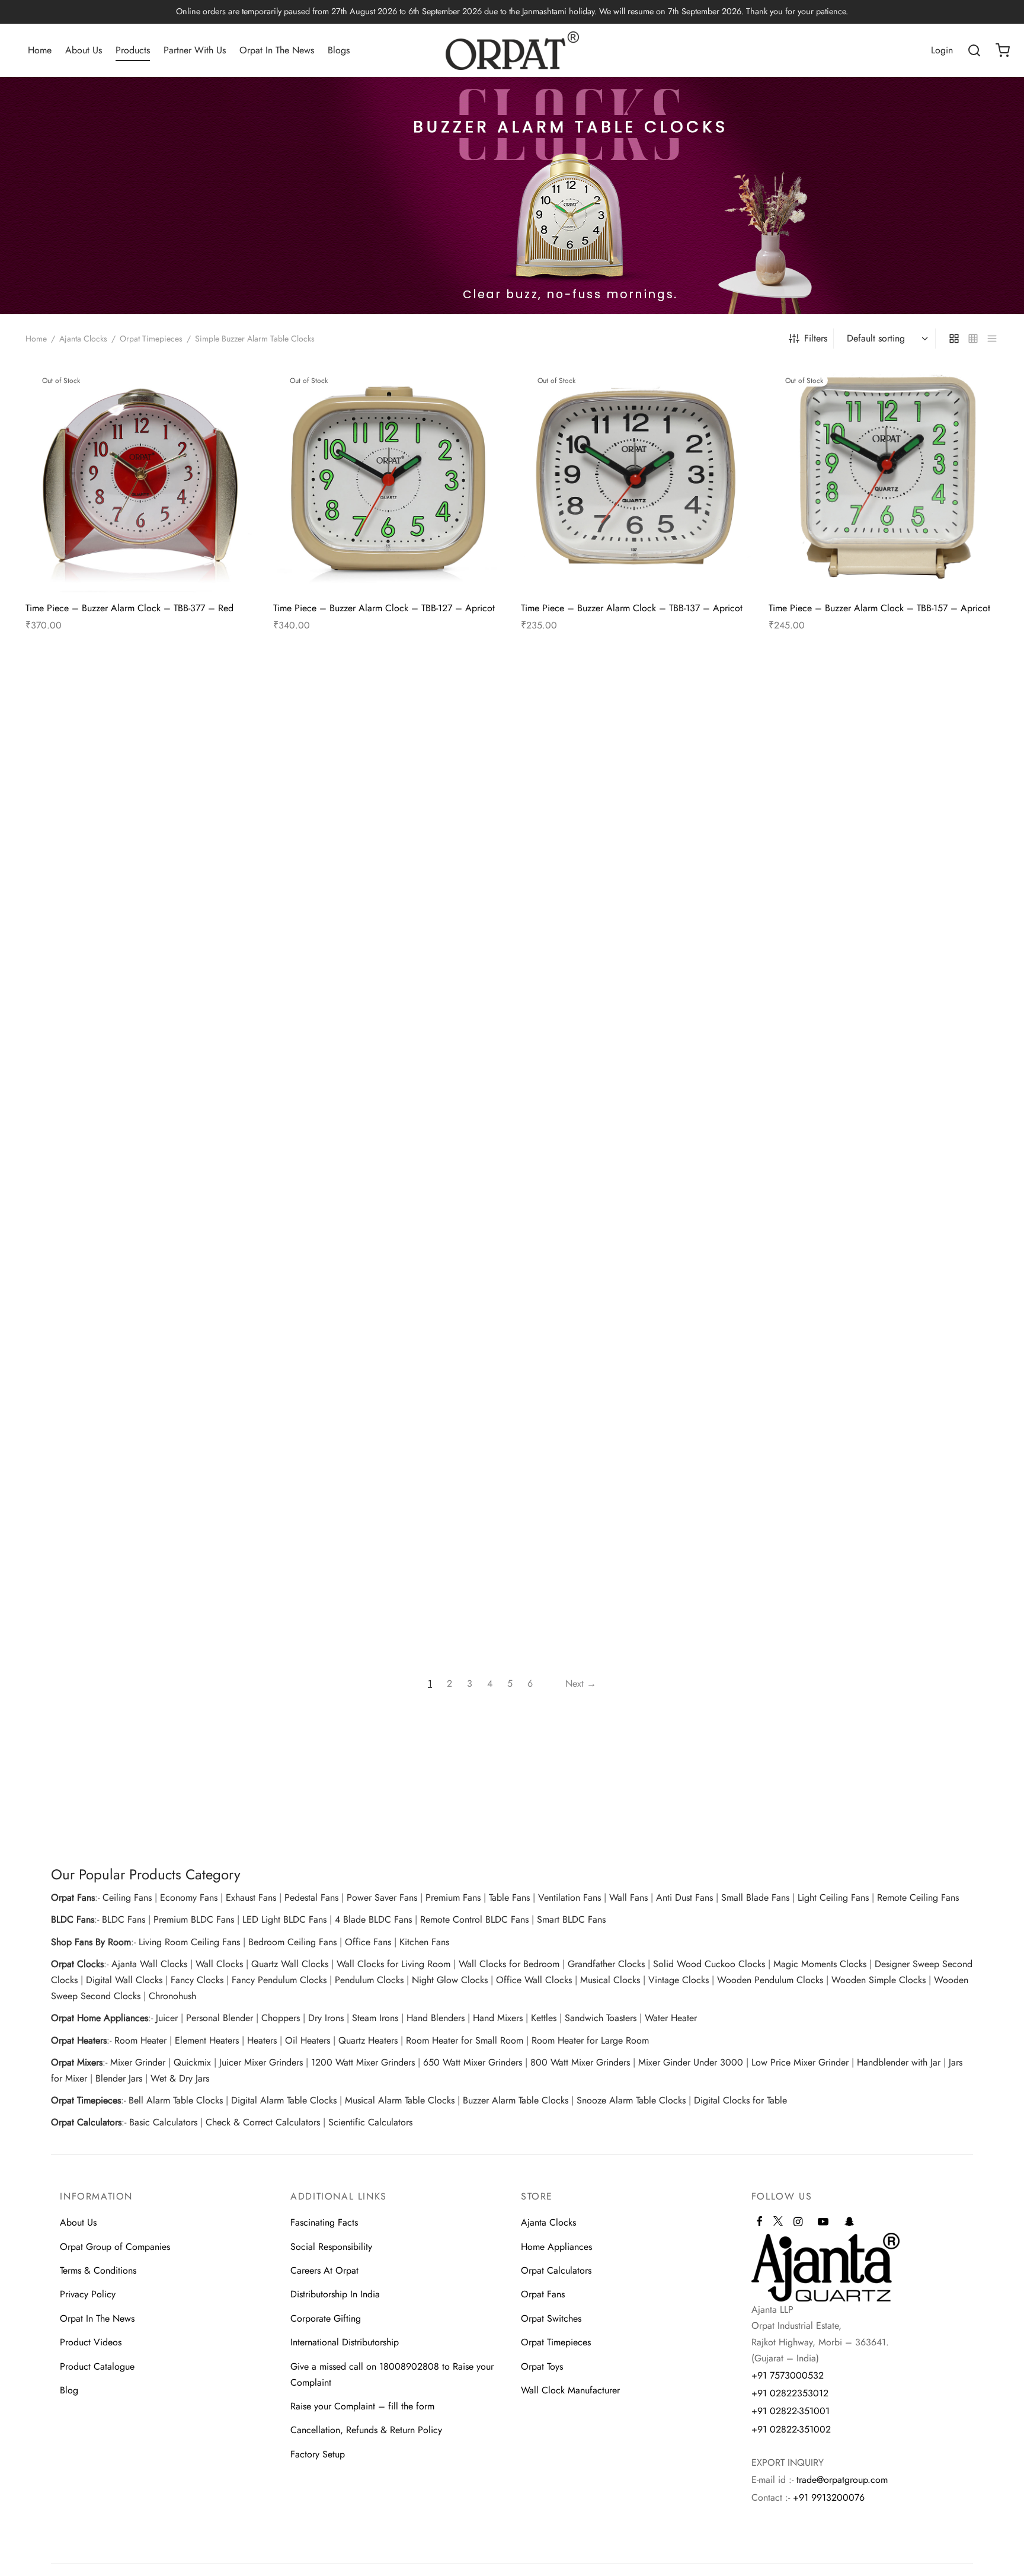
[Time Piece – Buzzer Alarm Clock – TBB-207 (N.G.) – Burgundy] (636, 795)
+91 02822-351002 (791, 2429)
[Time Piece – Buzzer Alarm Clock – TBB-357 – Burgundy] (636, 1094)
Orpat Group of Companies (115, 2247)
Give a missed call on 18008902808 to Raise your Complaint (392, 2374)
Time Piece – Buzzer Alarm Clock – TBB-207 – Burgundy (121, 930)
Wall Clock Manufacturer (570, 2390)
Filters (816, 338)
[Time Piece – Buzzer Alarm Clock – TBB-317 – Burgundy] (884, 795)
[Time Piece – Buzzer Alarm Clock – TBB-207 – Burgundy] (140, 795)
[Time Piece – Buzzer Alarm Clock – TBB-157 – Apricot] (884, 478)
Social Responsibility (331, 2247)
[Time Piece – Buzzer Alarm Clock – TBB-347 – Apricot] (388, 1094)
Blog (69, 2390)
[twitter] (778, 2226)
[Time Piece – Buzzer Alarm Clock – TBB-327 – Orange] (140, 1094)
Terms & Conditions (98, 2270)
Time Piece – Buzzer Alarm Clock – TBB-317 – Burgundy (883, 925)
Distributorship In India (335, 2294)
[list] (992, 339)
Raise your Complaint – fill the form (362, 2406)
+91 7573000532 (788, 2375)
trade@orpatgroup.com (842, 2480)
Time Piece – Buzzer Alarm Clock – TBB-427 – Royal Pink (876, 1528)
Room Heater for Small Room (465, 2040)
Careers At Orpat (324, 2270)
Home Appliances (556, 2247)
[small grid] (973, 339)
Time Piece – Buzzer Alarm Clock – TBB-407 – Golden (880, 1224)
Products (133, 50)
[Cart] (1003, 50)
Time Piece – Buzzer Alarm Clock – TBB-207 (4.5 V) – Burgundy (385, 930)
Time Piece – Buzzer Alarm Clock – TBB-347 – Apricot (385, 1224)
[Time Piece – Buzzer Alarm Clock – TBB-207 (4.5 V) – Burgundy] (388, 795)
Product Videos (91, 2342)
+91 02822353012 (790, 2393)
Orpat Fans (543, 2294)
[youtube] (823, 2223)
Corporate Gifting (326, 2318)
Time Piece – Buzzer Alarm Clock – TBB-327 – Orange (137, 1224)
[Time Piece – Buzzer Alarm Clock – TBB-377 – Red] (140, 478)
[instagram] (798, 2223)
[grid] (954, 339)
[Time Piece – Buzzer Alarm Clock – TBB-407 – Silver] (140, 1393)
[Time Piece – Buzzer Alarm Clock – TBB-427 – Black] (388, 1393)
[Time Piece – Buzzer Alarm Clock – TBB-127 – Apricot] (388, 478)
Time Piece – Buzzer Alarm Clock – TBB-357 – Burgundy (616, 1230)
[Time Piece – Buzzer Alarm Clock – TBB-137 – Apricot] (636, 478)
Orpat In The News (277, 50)
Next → (581, 1683)
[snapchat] (849, 2223)
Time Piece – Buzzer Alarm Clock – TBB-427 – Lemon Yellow (631, 1528)
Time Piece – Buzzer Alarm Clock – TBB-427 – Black (380, 1523)
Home (40, 50)
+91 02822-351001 (791, 2411)
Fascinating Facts (324, 2222)
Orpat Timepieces (151, 339)
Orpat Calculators (556, 2270)
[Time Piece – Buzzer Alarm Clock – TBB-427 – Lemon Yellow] (636, 1393)
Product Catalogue (97, 2366)
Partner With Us (195, 50)
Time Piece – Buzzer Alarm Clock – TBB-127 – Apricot (384, 608)
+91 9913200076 (829, 2497)
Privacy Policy (88, 2294)
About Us (84, 50)
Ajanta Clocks (83, 339)
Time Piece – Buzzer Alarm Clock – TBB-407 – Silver (133, 1523)
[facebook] (759, 2223)
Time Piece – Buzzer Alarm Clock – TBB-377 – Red (129, 608)
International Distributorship (345, 2342)
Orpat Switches (551, 2318)
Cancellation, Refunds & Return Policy (366, 2430)
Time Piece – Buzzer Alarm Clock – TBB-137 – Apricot (632, 608)
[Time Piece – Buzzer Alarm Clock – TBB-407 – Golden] (884, 1094)
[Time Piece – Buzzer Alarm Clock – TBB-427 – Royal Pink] (884, 1393)
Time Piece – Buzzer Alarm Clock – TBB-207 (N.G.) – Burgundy (631, 930)
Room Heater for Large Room (590, 2040)
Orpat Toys (542, 2366)
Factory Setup (318, 2454)
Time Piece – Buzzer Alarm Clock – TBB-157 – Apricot (879, 608)
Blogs (339, 50)
